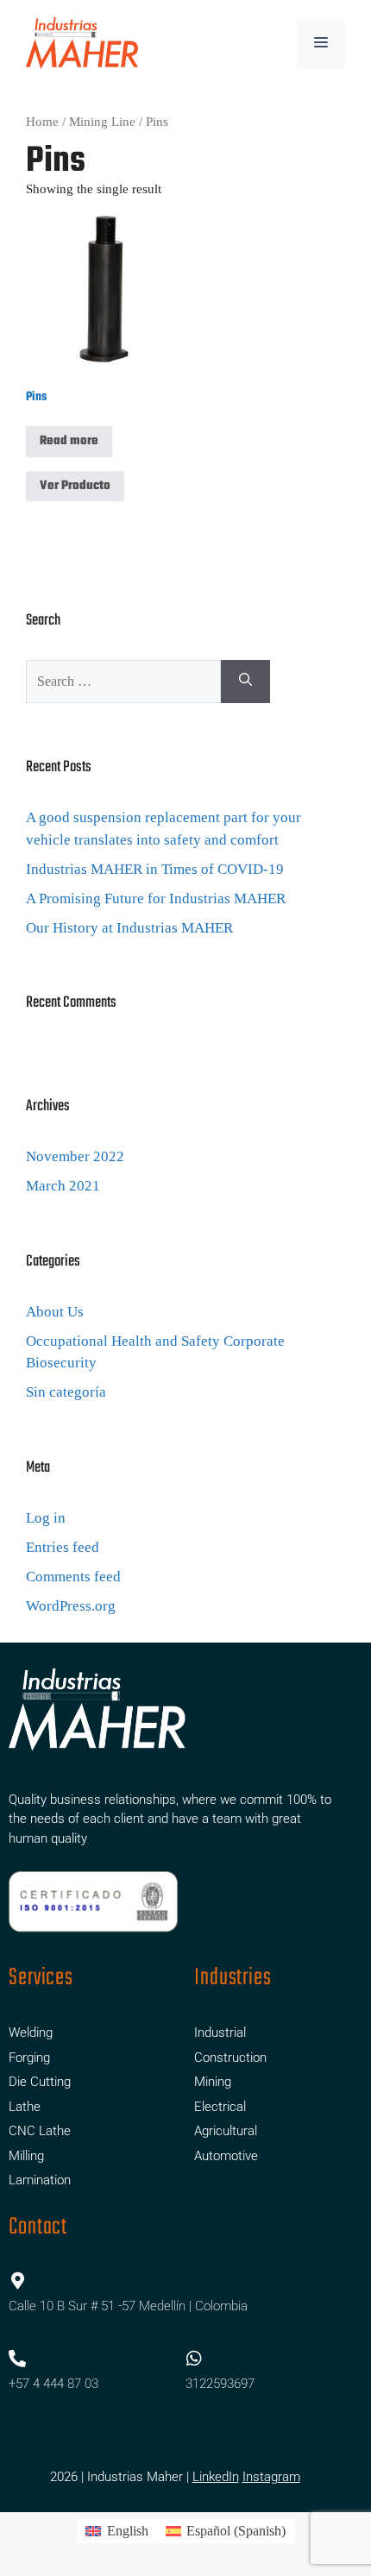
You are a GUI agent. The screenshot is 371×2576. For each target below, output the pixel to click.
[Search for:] (123, 682)
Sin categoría (66, 1392)
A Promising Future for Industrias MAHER (156, 898)
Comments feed (73, 1577)
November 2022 (75, 1156)
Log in (46, 1518)
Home (42, 122)
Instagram (271, 2477)
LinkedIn (216, 2477)
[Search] (245, 682)
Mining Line (102, 122)
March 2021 (63, 1186)
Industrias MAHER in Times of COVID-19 (155, 869)
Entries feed (63, 1547)
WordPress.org (71, 1606)
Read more (69, 441)
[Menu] (321, 43)
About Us (55, 1312)
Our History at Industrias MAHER (129, 928)
